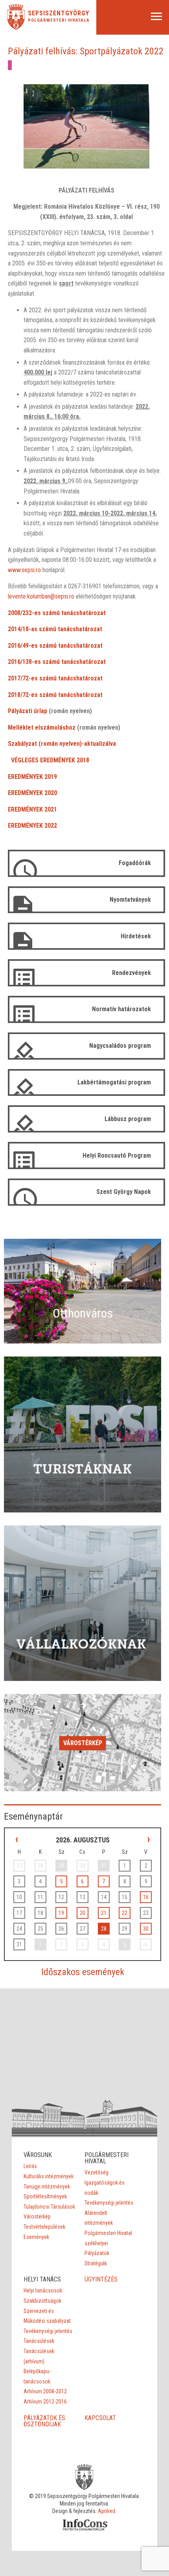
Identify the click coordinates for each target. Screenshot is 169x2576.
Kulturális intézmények (49, 2176)
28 (104, 1929)
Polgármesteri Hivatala (59, 20)
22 (125, 1913)
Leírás (30, 2166)
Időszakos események (83, 1972)
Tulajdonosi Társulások (49, 2207)
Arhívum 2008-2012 (45, 2391)
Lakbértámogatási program (114, 1082)
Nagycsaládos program (120, 1046)
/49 (25, 646)
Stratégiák (96, 2263)
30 (146, 1929)
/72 (25, 678)
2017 (14, 678)
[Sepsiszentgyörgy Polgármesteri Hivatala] (16, 27)
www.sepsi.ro (24, 570)
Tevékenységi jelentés (109, 2203)
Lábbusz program (128, 1119)
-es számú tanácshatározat (66, 646)
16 (146, 1897)
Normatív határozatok (121, 1009)
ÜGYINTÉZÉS (101, 2279)
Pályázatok (97, 2253)
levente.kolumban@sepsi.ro (41, 596)
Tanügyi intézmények (47, 2187)
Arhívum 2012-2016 (45, 2402)
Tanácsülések (39, 2341)
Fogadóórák (135, 863)
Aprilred (107, 2511)
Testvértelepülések (44, 2227)
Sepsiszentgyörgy (59, 13)
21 (104, 1913)
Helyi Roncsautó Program (117, 1155)
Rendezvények (131, 973)
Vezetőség (96, 2172)
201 (13, 662)
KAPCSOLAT (100, 2418)
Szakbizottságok (42, 2301)
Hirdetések (136, 936)
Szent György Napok (124, 1192)
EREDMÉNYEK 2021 (32, 809)
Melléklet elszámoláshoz (42, 727)
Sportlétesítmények (45, 2196)
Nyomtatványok (130, 900)
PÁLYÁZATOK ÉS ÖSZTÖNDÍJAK (44, 2421)
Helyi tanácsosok (43, 2291)
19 (61, 1913)
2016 (14, 646)
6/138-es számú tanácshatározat (62, 662)
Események (36, 2237)
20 (83, 1913)
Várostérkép (83, 1743)
